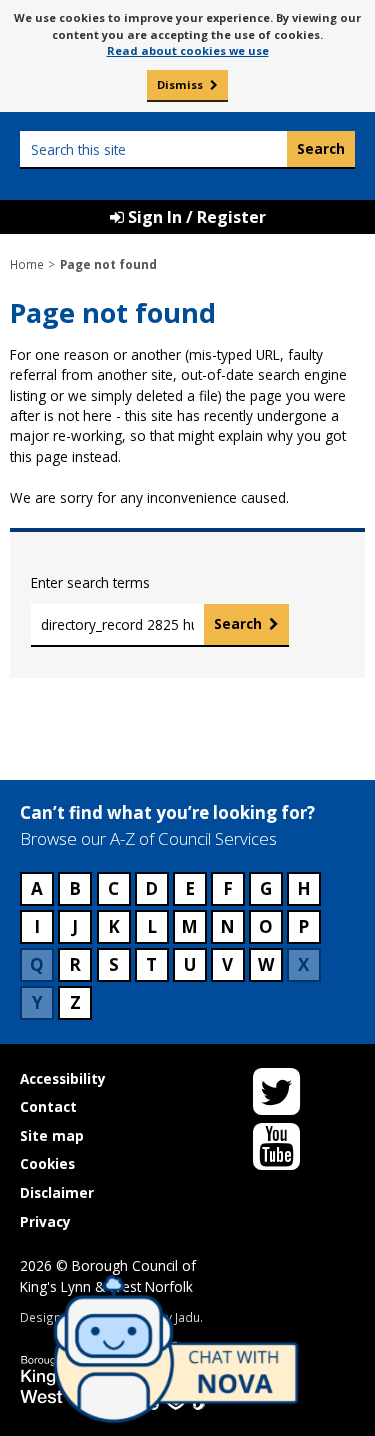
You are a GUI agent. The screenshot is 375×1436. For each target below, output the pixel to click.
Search (238, 623)
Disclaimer (57, 1192)
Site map (52, 1135)
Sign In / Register (195, 217)
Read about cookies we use (188, 50)
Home (27, 264)
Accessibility (63, 1078)
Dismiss (180, 84)
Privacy (45, 1221)
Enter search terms (90, 582)
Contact (48, 1106)
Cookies (47, 1163)
